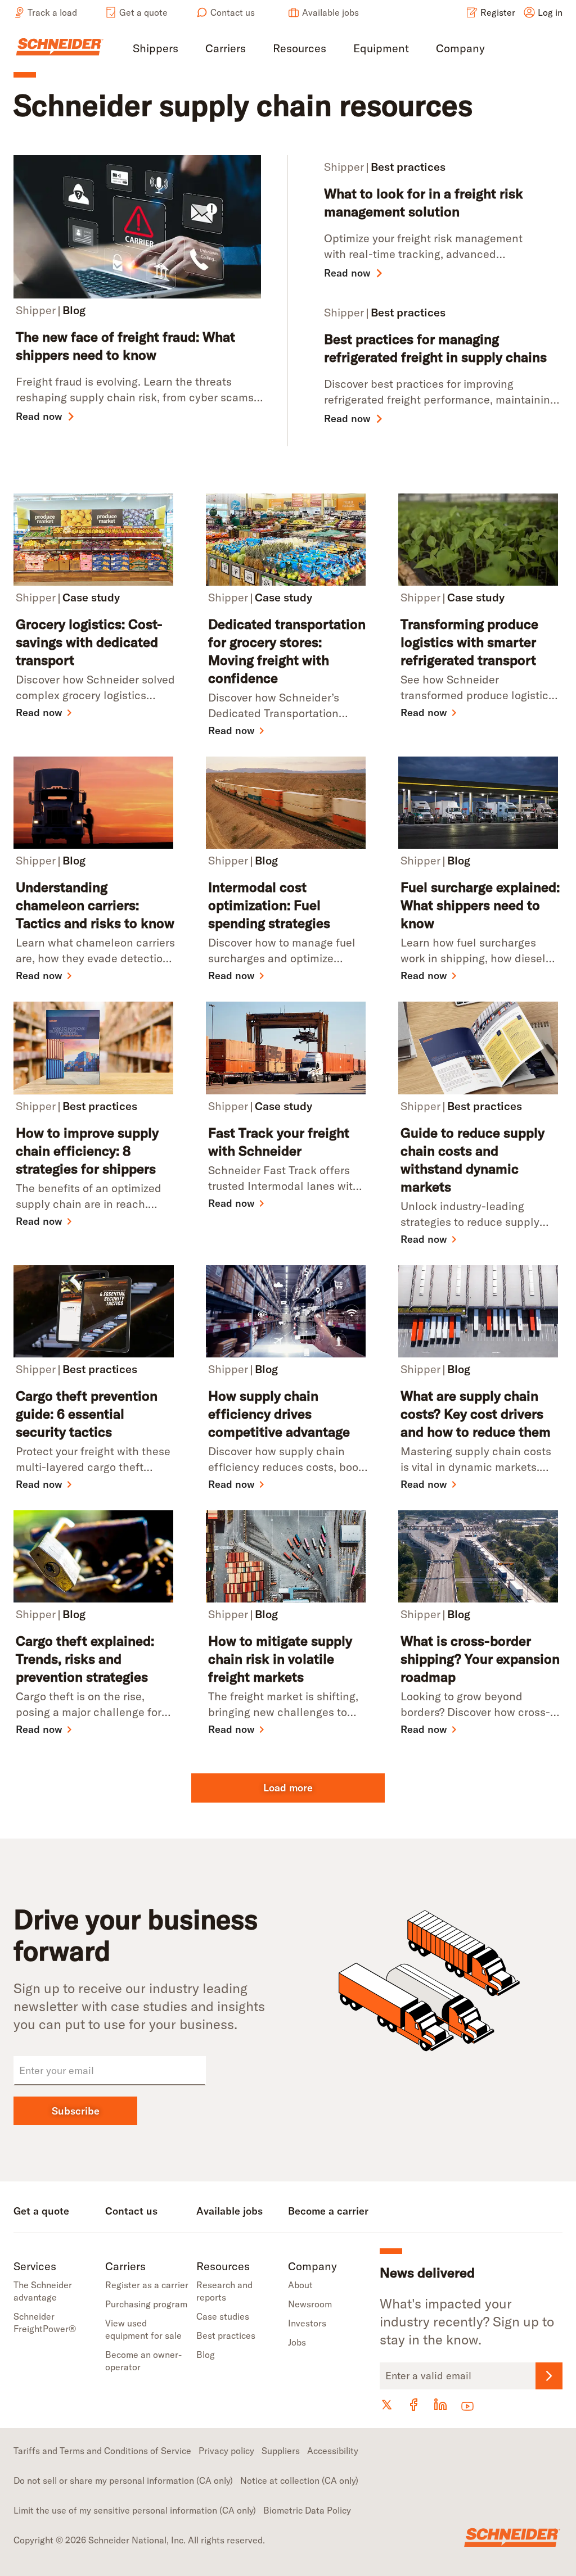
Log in (550, 12)
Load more (288, 1788)
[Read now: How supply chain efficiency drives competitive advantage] (288, 1311)
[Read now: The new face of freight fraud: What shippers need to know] (141, 227)
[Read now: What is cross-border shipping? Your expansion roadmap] (480, 1556)
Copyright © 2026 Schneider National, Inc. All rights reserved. (139, 2540)
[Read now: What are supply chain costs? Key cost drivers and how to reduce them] (480, 1311)
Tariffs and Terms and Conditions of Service (102, 2451)
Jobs (297, 2342)
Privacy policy (226, 2451)
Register (498, 12)
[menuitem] (156, 49)
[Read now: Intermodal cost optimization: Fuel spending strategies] (288, 803)
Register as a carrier (147, 2285)
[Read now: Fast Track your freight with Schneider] (288, 1048)
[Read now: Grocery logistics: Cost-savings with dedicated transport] (96, 540)
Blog (206, 2355)
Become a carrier (328, 2211)
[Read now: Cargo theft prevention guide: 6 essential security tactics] (96, 1311)
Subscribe (76, 2111)
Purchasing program (146, 2304)
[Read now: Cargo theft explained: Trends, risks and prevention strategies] (96, 1556)
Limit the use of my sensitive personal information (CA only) (135, 2510)
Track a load (52, 12)
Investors (307, 2323)
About (300, 2285)
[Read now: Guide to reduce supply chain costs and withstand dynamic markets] (480, 1048)
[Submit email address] (549, 2376)
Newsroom (310, 2304)
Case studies (223, 2316)
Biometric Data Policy (307, 2510)
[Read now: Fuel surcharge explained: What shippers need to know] (480, 803)
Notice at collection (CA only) (299, 2480)
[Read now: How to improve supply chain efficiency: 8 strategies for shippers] (96, 1048)
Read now (39, 416)
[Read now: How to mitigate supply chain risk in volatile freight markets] (288, 1556)
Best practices (226, 2335)
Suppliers (281, 2451)
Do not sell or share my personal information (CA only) (123, 2480)
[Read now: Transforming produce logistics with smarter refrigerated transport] (480, 540)
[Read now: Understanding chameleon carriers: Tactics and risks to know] (96, 803)
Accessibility (333, 2451)
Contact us (233, 12)
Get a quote (143, 12)
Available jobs (330, 12)
